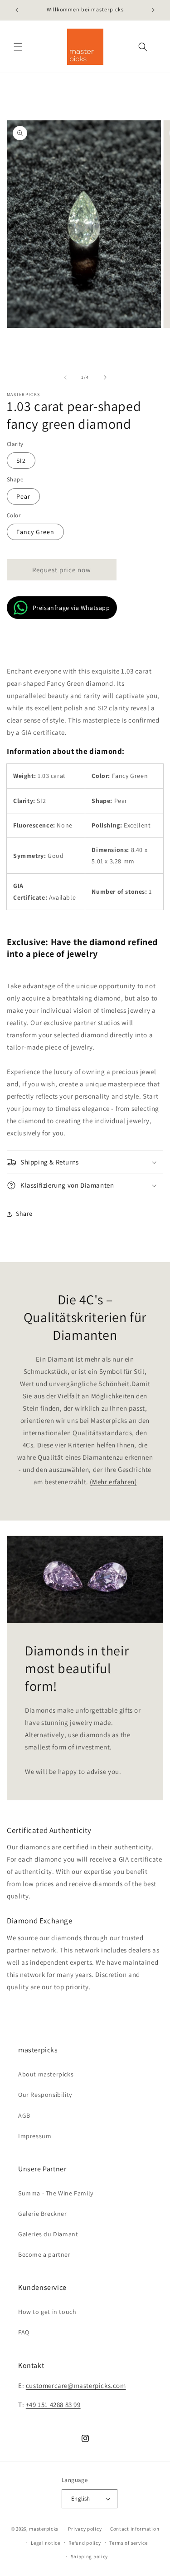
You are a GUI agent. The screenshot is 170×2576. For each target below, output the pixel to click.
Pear (23, 496)
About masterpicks (46, 2074)
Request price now (62, 570)
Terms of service (128, 2543)
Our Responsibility (45, 2095)
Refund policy (85, 2543)
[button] (18, 47)
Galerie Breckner (43, 2214)
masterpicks (44, 2529)
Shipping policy (90, 2556)
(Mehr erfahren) (113, 1482)
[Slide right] (105, 377)
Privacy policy (85, 2529)
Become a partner (44, 2254)
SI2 (21, 461)
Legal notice (45, 2543)
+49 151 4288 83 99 (53, 2405)
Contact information (135, 2529)
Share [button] (24, 1214)
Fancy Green (35, 532)
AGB (24, 2115)
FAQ (24, 2332)
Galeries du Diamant (48, 2234)
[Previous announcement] (17, 10)
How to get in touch (47, 2312)
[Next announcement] (153, 10)
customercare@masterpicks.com (76, 2385)
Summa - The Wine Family (56, 2193)
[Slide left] (65, 377)
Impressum (35, 2136)
